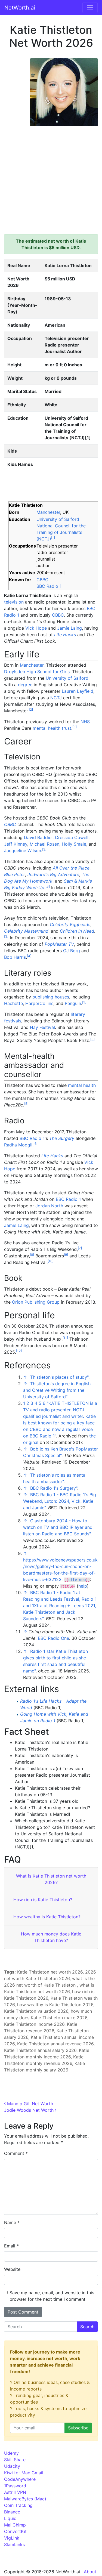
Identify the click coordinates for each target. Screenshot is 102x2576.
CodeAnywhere (20, 2479)
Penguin (73, 1003)
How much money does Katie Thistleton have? (51, 1937)
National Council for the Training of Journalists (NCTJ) (61, 532)
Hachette (13, 1003)
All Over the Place (71, 868)
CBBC (42, 580)
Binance (12, 2512)
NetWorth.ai (20, 8)
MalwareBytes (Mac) (25, 2499)
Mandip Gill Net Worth (29, 2104)
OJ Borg (72, 951)
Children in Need (77, 931)
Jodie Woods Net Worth (30, 2110)
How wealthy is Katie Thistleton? (47, 1917)
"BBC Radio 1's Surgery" (53, 1488)
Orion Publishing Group (36, 1302)
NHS (85, 722)
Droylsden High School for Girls (37, 672)
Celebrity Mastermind (26, 931)
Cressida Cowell (72, 837)
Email (11, 2246)
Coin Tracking (18, 2505)
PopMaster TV (59, 944)
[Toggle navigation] (90, 8)
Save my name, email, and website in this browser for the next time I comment (52, 2296)
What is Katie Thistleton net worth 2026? (51, 1879)
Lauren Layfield (78, 691)
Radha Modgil (18, 1145)
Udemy (11, 2453)
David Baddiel (38, 837)
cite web (77, 1580)
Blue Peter (15, 874)
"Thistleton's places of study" (58, 1377)
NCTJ (56, 698)
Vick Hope (36, 628)
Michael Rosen (44, 844)
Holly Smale (74, 844)
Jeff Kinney (16, 844)
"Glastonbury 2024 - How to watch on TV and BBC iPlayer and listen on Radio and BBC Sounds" (58, 1527)
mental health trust (52, 728)
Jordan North (49, 1206)
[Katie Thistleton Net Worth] (64, 92)
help (83, 1586)
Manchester (48, 512)
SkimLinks (14, 2544)
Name (12, 2222)
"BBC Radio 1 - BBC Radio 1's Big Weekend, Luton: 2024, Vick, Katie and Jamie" (60, 1501)
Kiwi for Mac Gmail (24, 2473)
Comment (16, 2153)
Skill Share (15, 2460)
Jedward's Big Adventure (53, 874)
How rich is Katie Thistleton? (43, 1900)
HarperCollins (39, 1003)
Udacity (12, 2466)
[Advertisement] (51, 177)
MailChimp (15, 2525)
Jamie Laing (69, 628)
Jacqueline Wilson (23, 851)
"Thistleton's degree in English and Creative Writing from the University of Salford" (57, 1390)
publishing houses (51, 997)
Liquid (10, 2518)
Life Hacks (65, 635)
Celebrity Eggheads (70, 924)
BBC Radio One (53, 1638)
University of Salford (58, 519)
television (14, 602)
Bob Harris (15, 957)
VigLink (12, 2538)
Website (12, 2269)
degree (25, 685)
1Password (15, 2486)
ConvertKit (15, 2531)
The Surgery (62, 1138)
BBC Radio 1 (49, 586)
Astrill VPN (15, 2492)
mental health (82, 1085)
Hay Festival (42, 1027)
